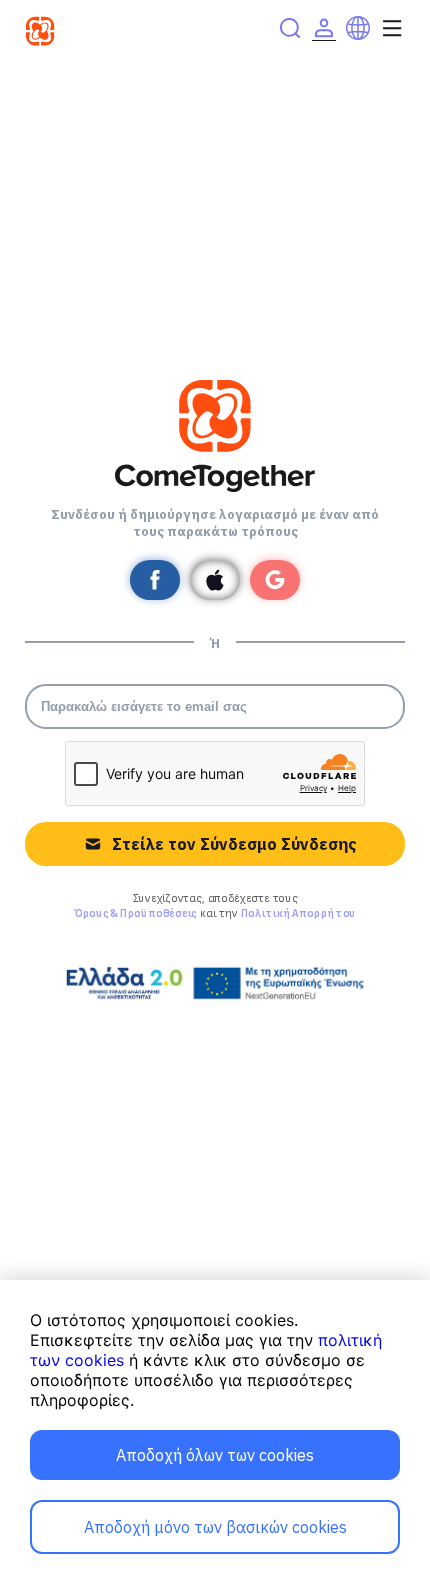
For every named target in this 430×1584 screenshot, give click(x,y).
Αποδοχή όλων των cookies (215, 1455)
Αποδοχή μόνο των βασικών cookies (215, 1527)
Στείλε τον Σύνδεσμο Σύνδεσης (234, 844)
